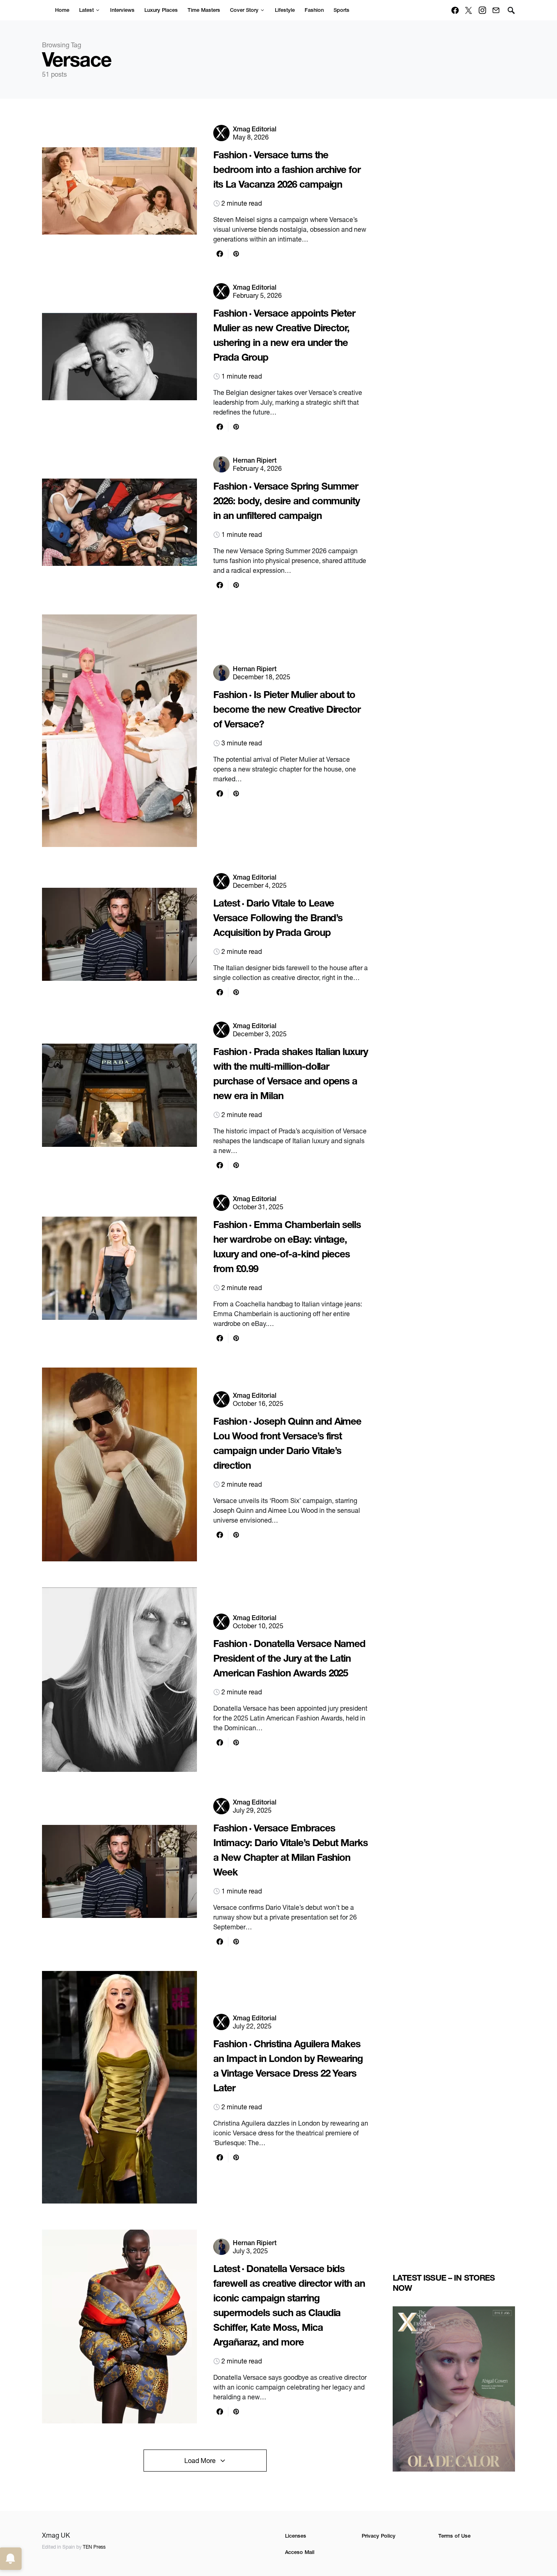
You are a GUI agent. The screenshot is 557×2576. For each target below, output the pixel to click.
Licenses (296, 2536)
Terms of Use (454, 2536)
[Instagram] (482, 10)
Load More (200, 2461)
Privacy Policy (379, 2536)
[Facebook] (455, 10)
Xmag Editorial (255, 129)
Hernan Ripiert (255, 460)
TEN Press (94, 2547)
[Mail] (496, 10)
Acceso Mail (300, 2552)
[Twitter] (469, 10)
